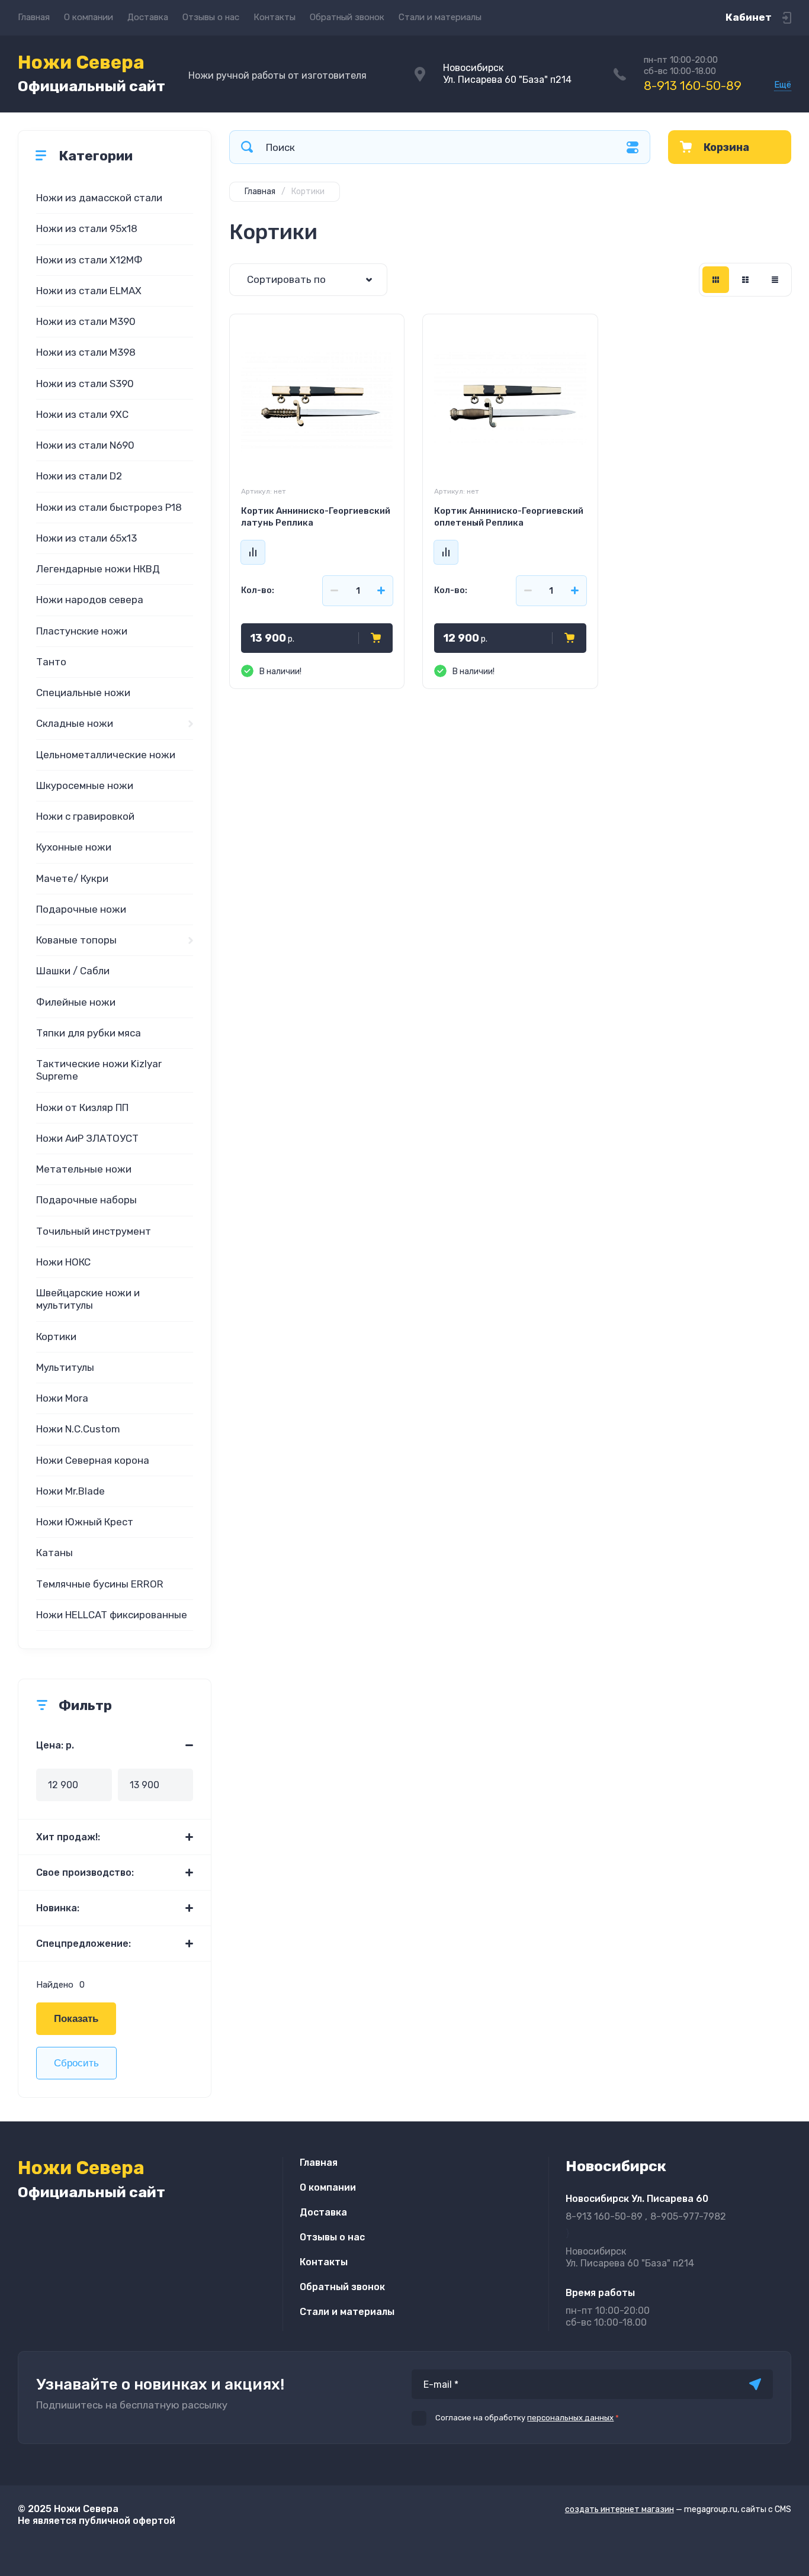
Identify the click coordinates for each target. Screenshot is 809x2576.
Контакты (275, 17)
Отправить (755, 2384)
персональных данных (570, 2418)
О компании (89, 17)
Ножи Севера (92, 73)
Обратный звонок (347, 17)
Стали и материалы (440, 17)
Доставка (148, 17)
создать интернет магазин (619, 2509)
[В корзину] (376, 638)
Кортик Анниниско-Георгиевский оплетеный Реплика (509, 517)
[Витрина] (716, 280)
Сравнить (253, 552)
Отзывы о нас (211, 17)
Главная (34, 17)
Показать (76, 2019)
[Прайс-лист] (775, 280)
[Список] (745, 280)
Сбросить (76, 2063)
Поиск (247, 147)
